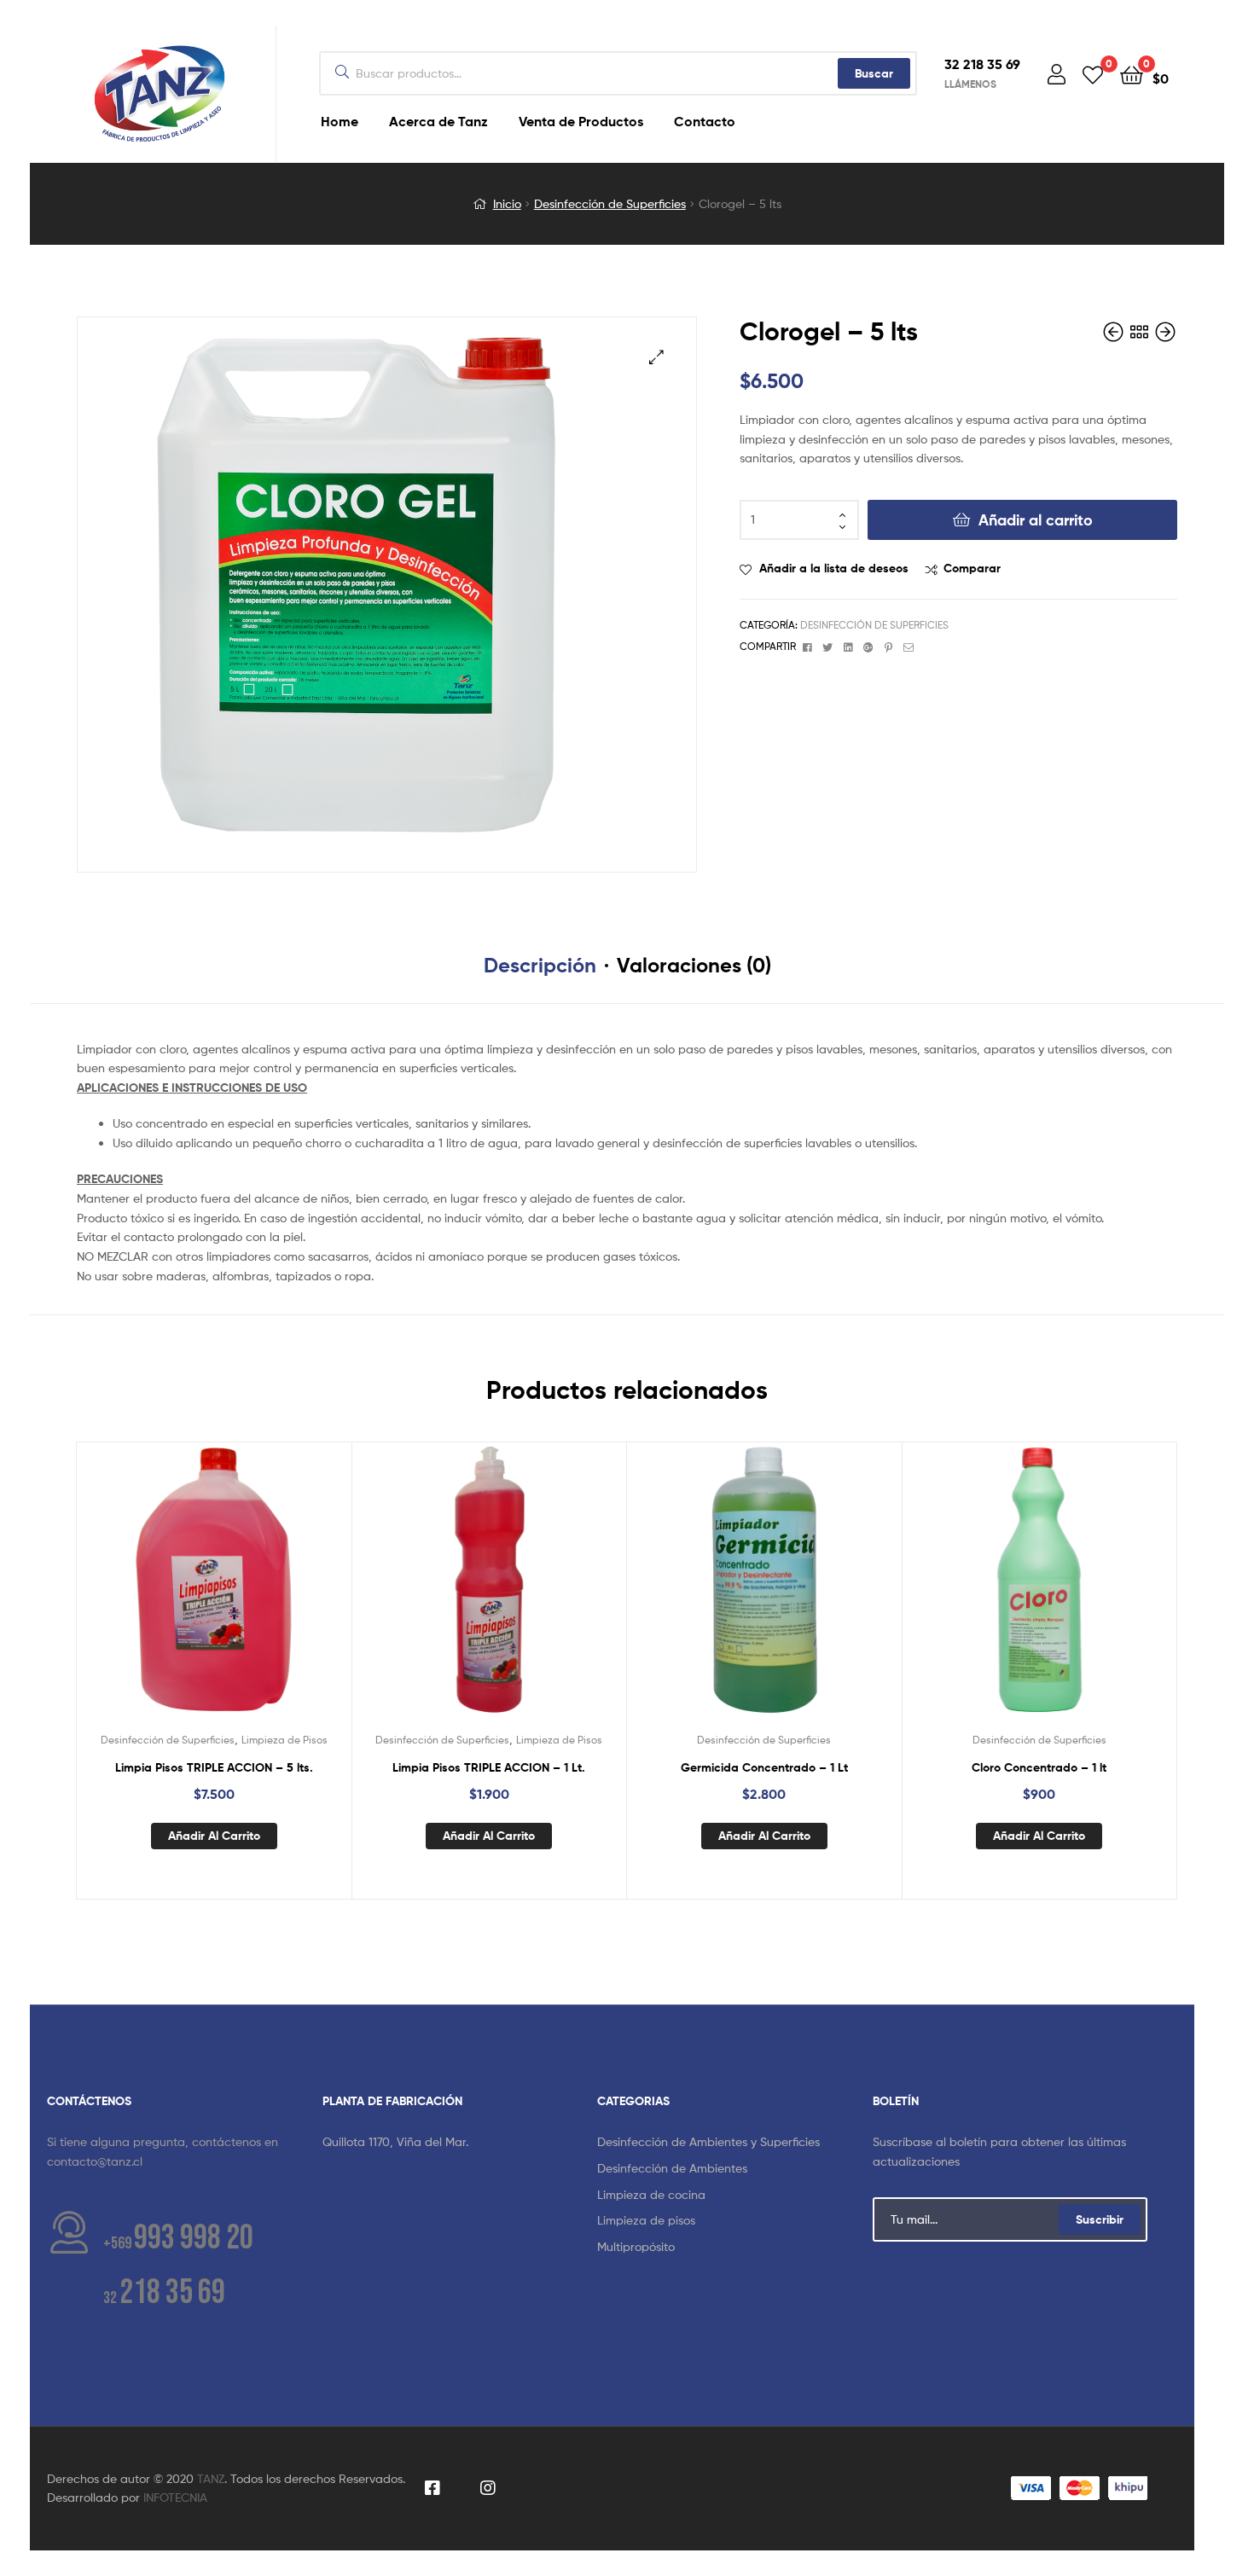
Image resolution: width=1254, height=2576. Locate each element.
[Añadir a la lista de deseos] (171, 1593)
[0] (1093, 74)
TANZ (211, 2478)
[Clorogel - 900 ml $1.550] (1115, 332)
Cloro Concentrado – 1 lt (1039, 1767)
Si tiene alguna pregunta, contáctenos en (163, 2141)
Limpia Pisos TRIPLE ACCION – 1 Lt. (489, 1767)
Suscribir (1100, 2219)
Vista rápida (255, 1593)
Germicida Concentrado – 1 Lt (764, 1767)
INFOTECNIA (175, 2497)
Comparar (972, 568)
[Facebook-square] (433, 2489)
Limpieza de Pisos (284, 1740)
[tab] (540, 966)
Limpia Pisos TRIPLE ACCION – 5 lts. (214, 1767)
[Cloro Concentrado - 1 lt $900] (1165, 332)
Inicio (507, 203)
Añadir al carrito (1036, 520)
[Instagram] (488, 2489)
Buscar (874, 73)
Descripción (540, 965)
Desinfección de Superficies (610, 203)
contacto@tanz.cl (95, 2161)
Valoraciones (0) (694, 965)
